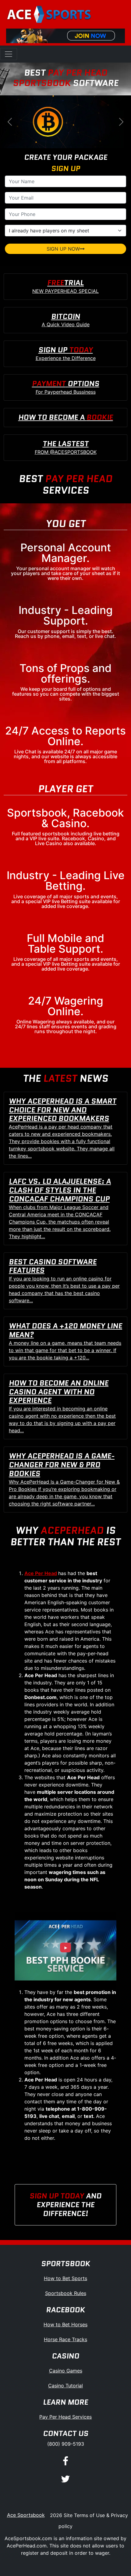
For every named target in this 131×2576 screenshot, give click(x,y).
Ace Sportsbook (26, 2515)
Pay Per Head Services (65, 2417)
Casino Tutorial (65, 2386)
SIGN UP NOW (63, 249)
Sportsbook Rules (66, 2293)
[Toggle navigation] (9, 54)
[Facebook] (65, 2461)
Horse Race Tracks (65, 2339)
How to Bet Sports (65, 2278)
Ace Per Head (41, 1573)
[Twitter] (65, 2479)
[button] (10, 122)
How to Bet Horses (65, 2324)
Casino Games (66, 2371)
